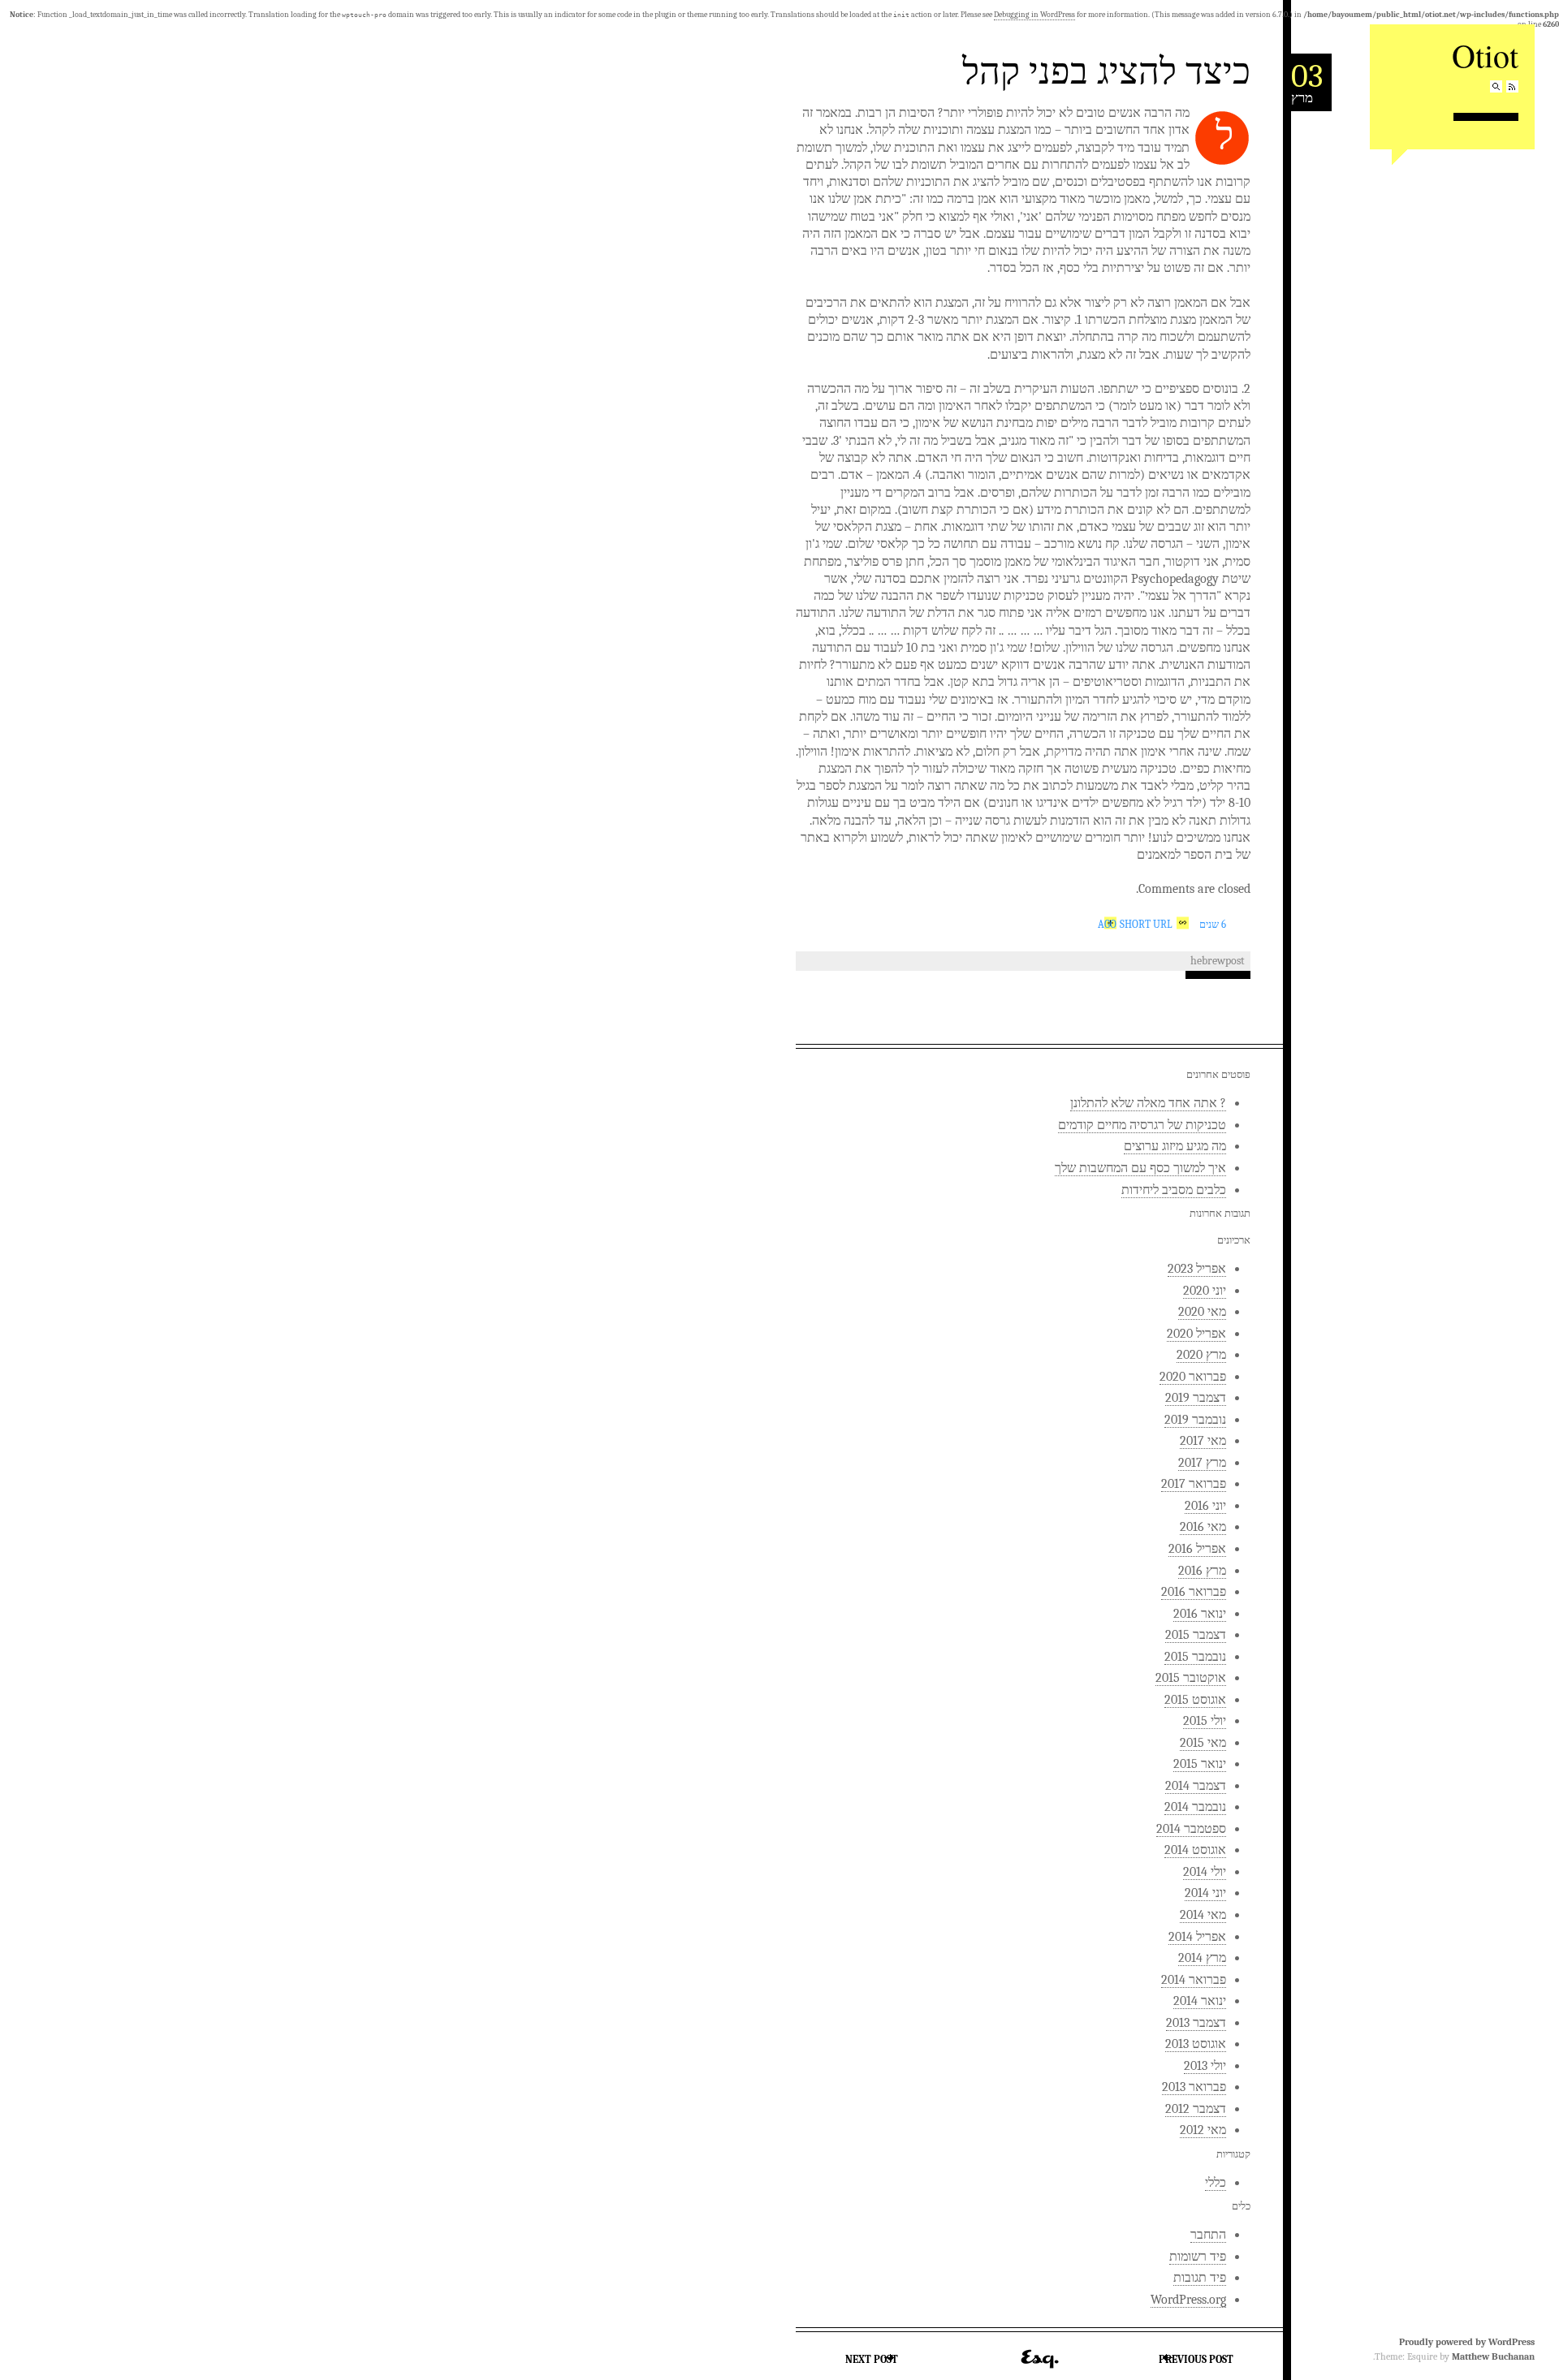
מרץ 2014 (1202, 1958)
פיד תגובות (1200, 2278)
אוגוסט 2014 (1195, 1850)
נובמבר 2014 (1195, 1807)
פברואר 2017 (1194, 1484)
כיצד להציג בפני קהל (1106, 70)
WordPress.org (1188, 2300)
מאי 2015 (1203, 1743)
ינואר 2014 (1200, 2001)
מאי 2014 (1203, 1915)
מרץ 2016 (1202, 1571)
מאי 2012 (1203, 2130)
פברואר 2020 (1193, 1377)
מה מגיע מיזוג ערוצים (1175, 1146)
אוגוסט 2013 (1196, 2044)
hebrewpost (1218, 961)
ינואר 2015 (1200, 1764)
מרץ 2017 (1202, 1463)
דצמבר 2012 (1196, 2109)
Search (1496, 86)
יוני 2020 (1205, 1291)
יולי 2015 (1205, 1721)
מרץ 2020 (1201, 1355)
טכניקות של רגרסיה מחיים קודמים (1142, 1125)
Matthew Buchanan (1493, 2356)
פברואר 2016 (1194, 1592)
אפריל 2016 (1197, 1549)
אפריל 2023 (1197, 1269)
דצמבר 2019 (1196, 1398)
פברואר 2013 (1194, 2087)
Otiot (1485, 55)
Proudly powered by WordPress (1467, 2342)
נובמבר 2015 (1195, 1657)
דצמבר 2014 (1196, 1786)
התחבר (1208, 2235)
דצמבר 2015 (1196, 1635)
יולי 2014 (1205, 1872)
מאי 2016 (1203, 1527)
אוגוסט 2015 (1195, 1700)
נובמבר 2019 (1195, 1420)
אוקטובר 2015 (1191, 1678)
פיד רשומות (1198, 2257)
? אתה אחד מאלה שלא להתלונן (1148, 1103)
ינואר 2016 (1200, 1614)
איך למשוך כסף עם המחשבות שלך (1140, 1168)
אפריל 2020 (1196, 1334)
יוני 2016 (1205, 1506)
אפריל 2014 (1197, 1937)
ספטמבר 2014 (1191, 1829)
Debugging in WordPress (1034, 15)
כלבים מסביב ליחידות (1174, 1190)
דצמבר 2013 (1196, 2023)
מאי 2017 (1203, 1441)
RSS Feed (1512, 86)
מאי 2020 (1202, 1312)
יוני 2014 (1205, 1893)
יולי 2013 (1205, 2066)
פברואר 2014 (1194, 1980)
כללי (1216, 2183)
